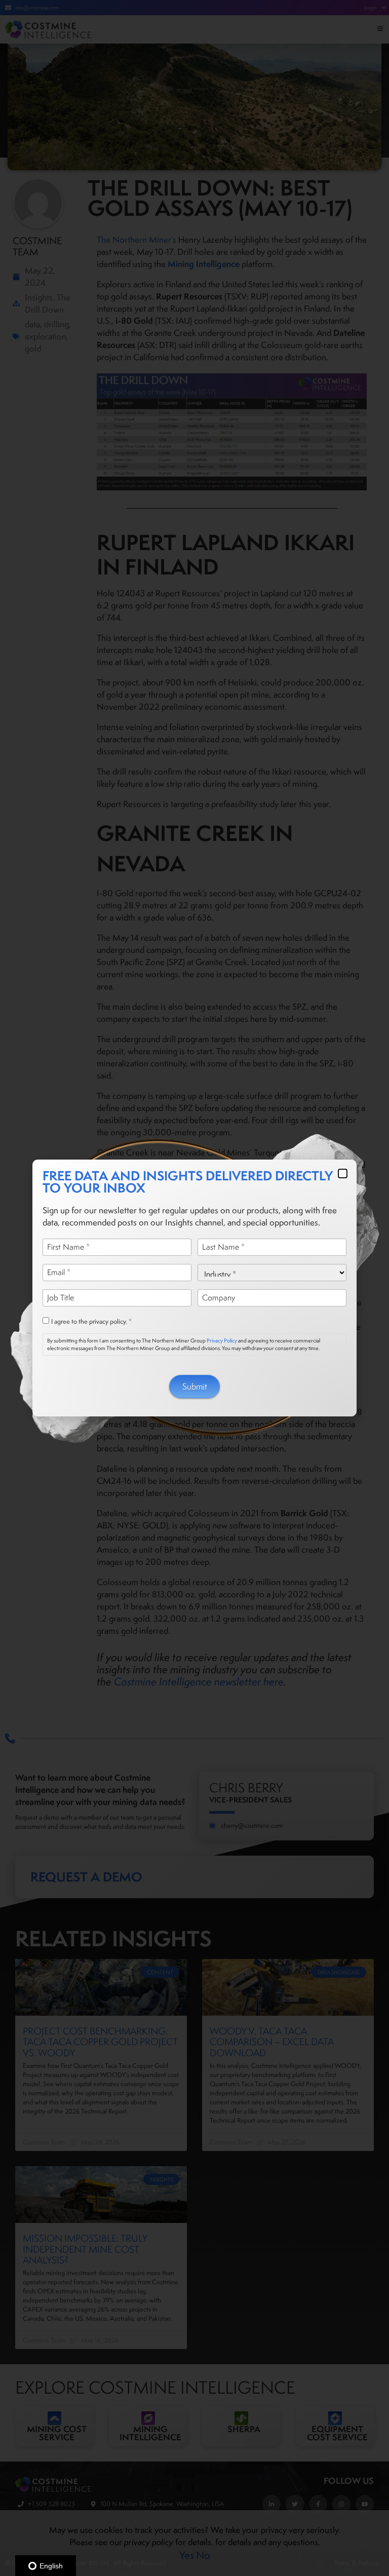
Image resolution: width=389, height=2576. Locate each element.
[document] (194, 1288)
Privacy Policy (222, 1340)
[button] (343, 1174)
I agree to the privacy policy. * (91, 1322)
